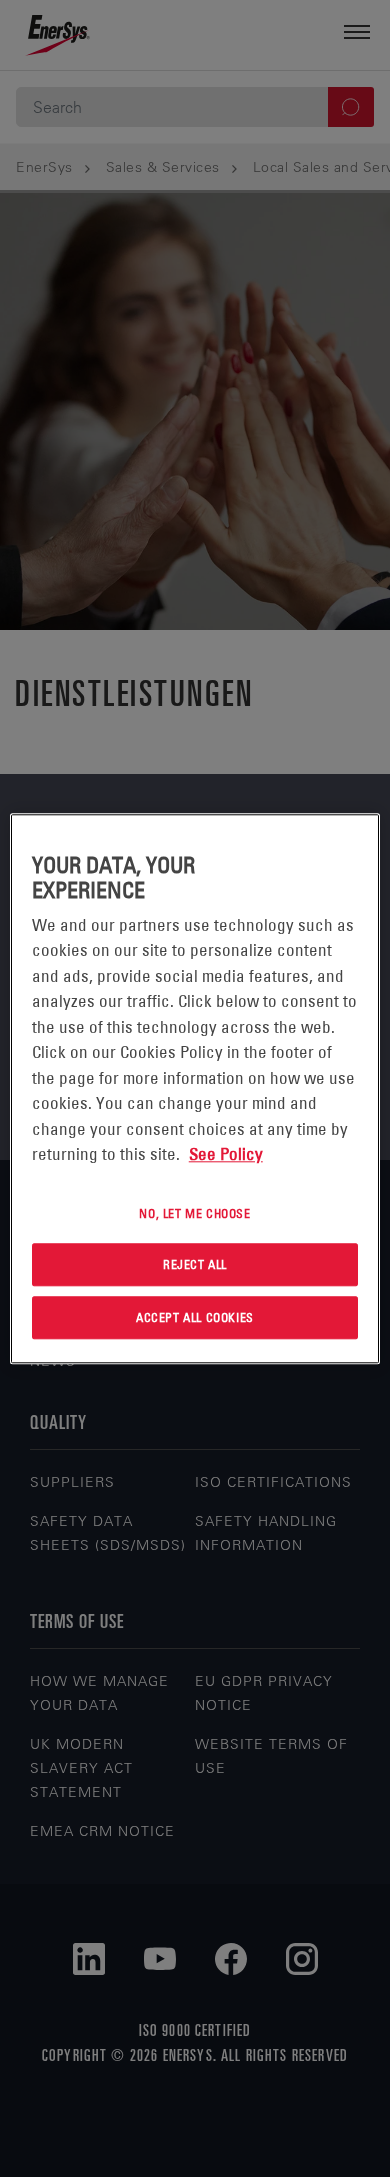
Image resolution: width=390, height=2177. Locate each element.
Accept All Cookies (195, 1317)
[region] (195, 1088)
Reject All (195, 1265)
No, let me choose (194, 1213)
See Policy (226, 1154)
